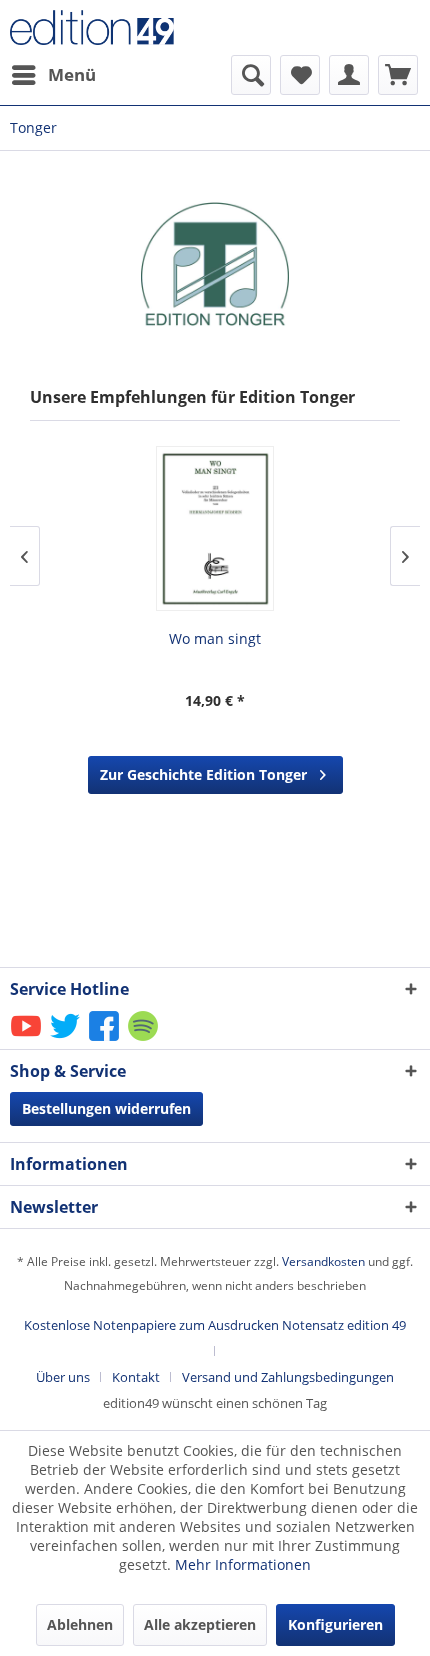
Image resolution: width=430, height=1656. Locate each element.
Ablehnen (80, 1624)
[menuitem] (53, 75)
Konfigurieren (335, 1624)
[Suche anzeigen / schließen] (251, 75)
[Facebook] (105, 1039)
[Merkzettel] (300, 75)
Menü (72, 74)
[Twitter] (66, 1039)
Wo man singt (215, 638)
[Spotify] (144, 1039)
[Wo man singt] (215, 528)
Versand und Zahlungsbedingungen (288, 1377)
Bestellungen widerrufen (106, 1108)
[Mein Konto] (349, 75)
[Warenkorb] (398, 75)
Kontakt (136, 1377)
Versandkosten (323, 1261)
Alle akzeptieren (200, 1624)
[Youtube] (27, 1039)
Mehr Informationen (243, 1564)
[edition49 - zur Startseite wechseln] (112, 27)
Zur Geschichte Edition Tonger (203, 774)
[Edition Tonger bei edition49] (215, 263)
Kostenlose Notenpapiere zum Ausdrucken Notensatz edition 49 (215, 1325)
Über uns (63, 1377)
